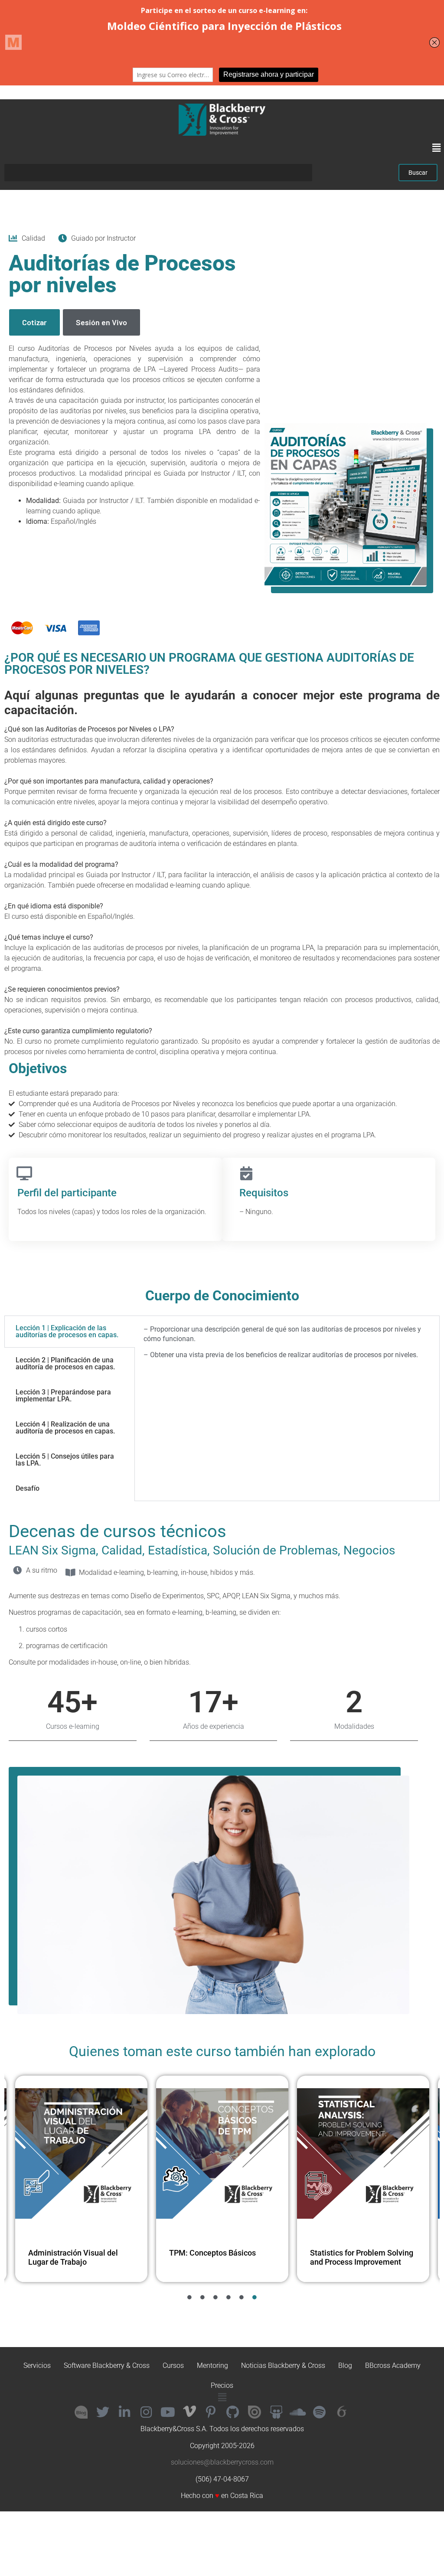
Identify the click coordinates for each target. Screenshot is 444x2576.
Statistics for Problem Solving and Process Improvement (221, 2258)
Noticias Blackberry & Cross (283, 2365)
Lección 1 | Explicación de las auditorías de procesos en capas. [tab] (67, 1331)
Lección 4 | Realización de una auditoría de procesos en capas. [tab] (65, 1428)
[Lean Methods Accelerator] (363, 2154)
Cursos (173, 2365)
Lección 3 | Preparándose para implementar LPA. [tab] (63, 1396)
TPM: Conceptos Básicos (72, 2253)
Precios (222, 2385)
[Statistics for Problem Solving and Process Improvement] (222, 2154)
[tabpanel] (287, 1345)
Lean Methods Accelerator (356, 2253)
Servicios (37, 2365)
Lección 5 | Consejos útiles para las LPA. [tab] (65, 1460)
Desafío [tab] (28, 1488)
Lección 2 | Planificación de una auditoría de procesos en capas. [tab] (65, 1363)
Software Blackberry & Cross (107, 2365)
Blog (345, 2365)
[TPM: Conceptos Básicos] (81, 2154)
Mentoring (212, 2365)
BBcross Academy (393, 2365)
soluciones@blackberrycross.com (222, 2462)
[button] (437, 148)
